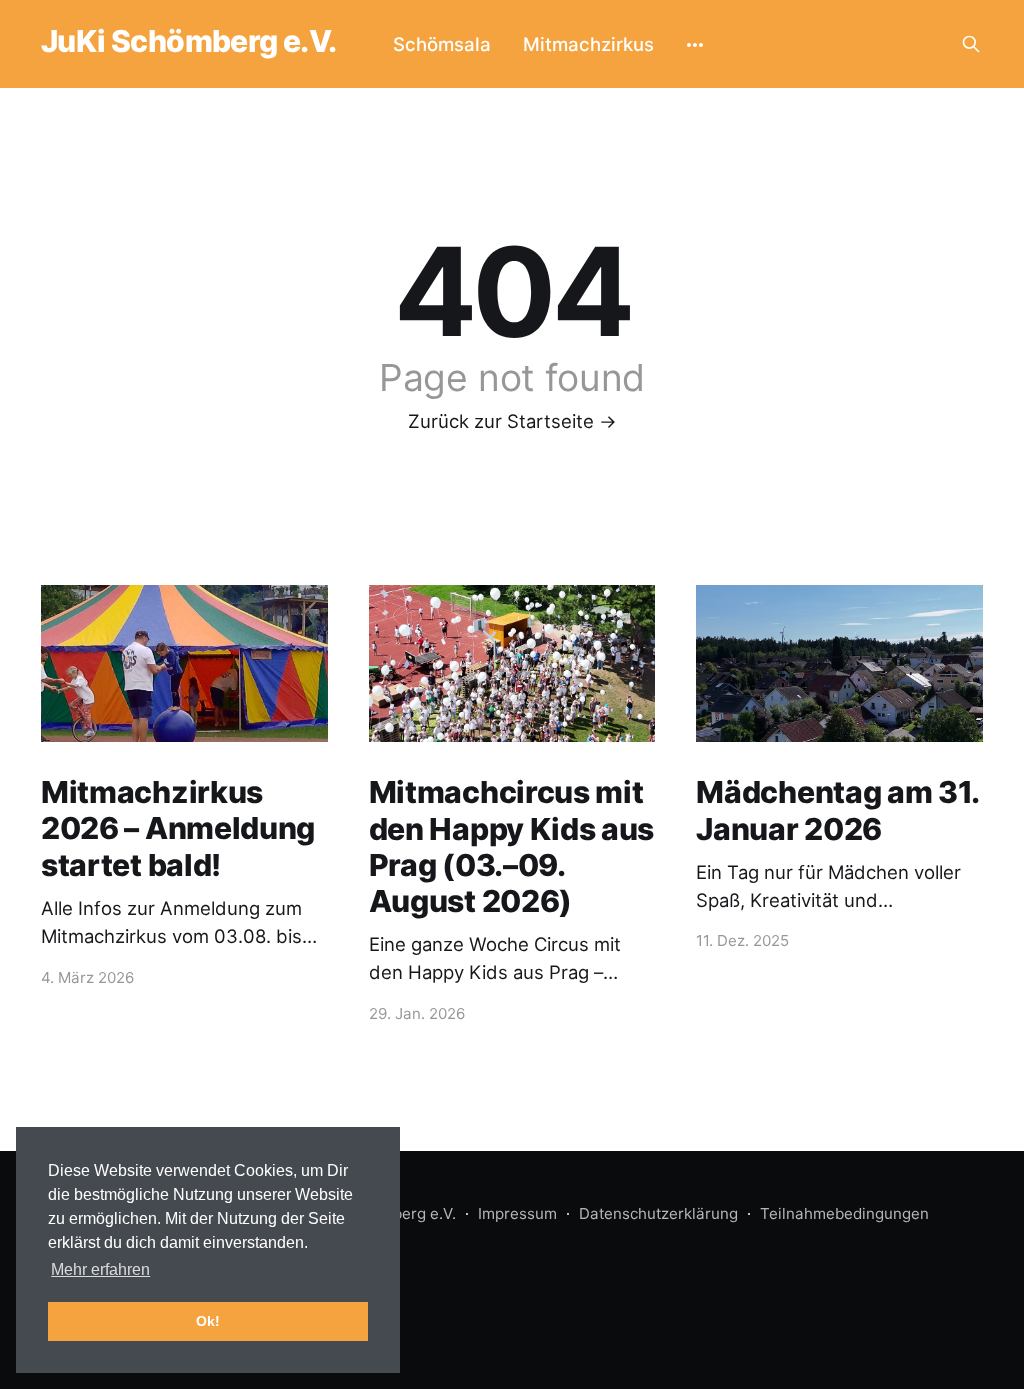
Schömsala (442, 44)
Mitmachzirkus (588, 44)
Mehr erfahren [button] (100, 1269)
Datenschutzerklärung (658, 1213)
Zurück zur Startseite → (512, 421)
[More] (695, 44)
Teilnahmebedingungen (844, 1213)
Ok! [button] (208, 1321)
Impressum (517, 1213)
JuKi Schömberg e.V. (189, 41)
